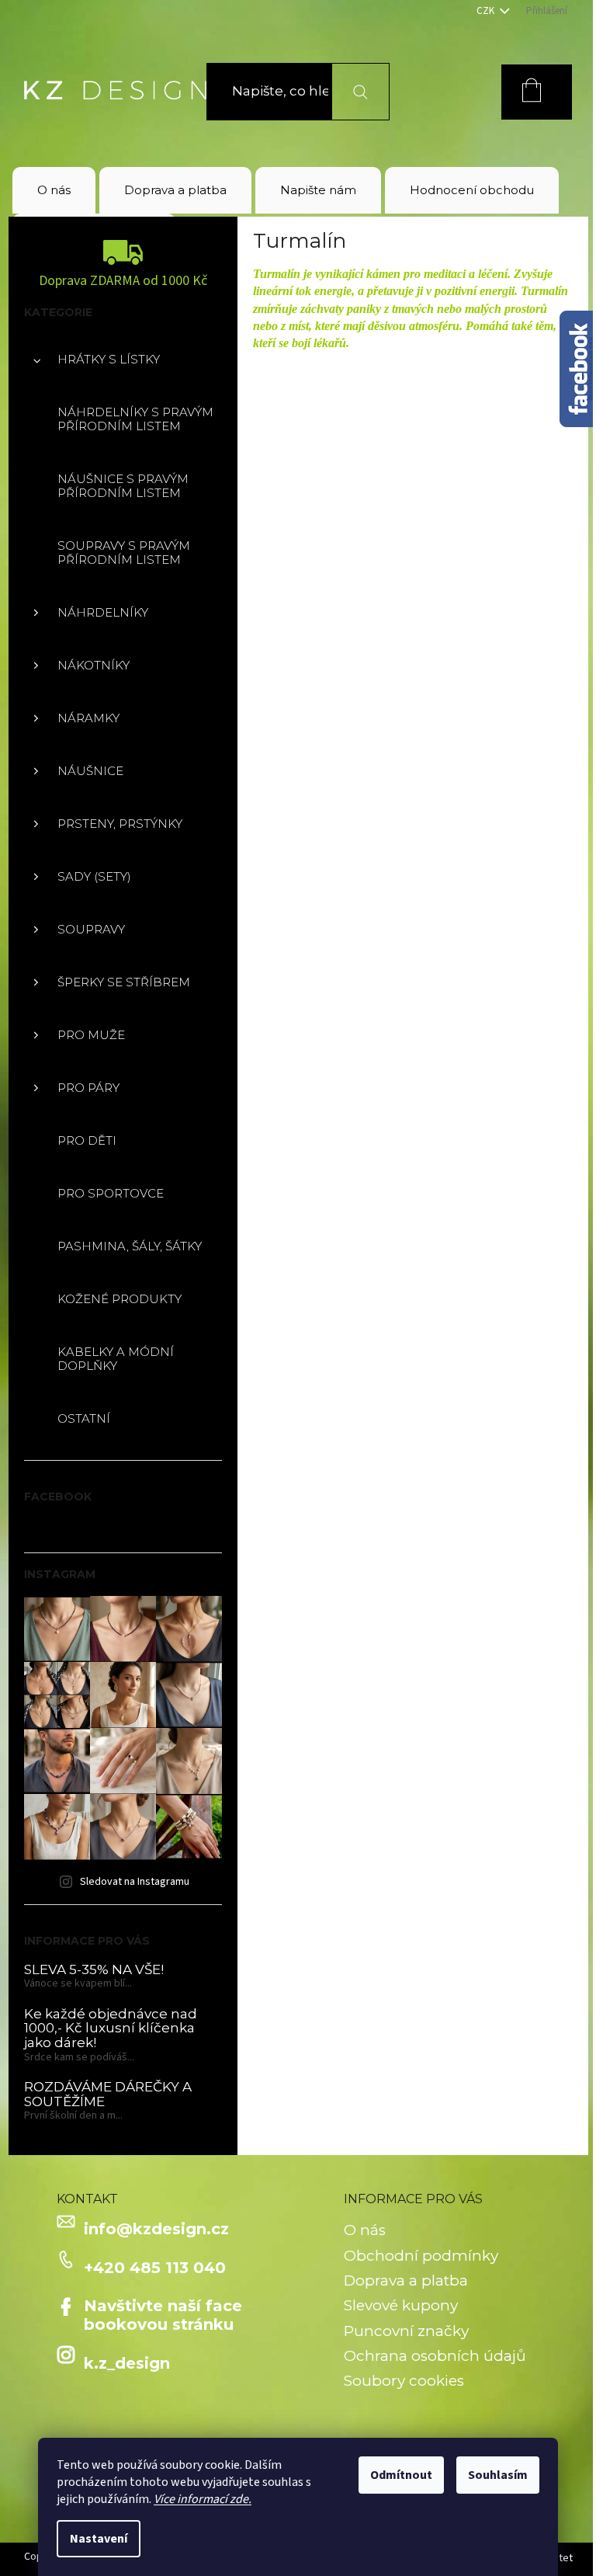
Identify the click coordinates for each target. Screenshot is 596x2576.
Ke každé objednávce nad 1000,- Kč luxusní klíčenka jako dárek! (111, 2028)
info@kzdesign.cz (156, 2229)
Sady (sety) (94, 876)
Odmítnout (401, 2475)
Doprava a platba (406, 2281)
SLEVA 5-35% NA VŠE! (94, 1970)
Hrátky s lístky (109, 359)
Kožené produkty (120, 1299)
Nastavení (99, 2539)
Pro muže (91, 1035)
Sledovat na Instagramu (135, 1882)
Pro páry (88, 1088)
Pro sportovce (111, 1193)
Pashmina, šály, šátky (130, 1246)
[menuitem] (54, 190)
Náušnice (90, 771)
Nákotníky (94, 665)
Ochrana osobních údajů (435, 2356)
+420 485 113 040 (155, 2268)
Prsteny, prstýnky (120, 824)
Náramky (88, 718)
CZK (487, 11)
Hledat (351, 91)
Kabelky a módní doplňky (116, 1359)
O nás (365, 2230)
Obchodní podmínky (421, 2256)
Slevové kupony (401, 2305)
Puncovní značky (406, 2331)
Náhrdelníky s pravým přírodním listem (135, 419)
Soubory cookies (404, 2381)
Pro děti (87, 1140)
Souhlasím (498, 2475)
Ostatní (84, 1418)
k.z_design (127, 2363)
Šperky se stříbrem (124, 982)
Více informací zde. (203, 2499)
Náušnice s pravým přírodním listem (123, 486)
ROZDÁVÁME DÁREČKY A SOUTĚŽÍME (108, 2094)
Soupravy (91, 929)
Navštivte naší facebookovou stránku (163, 2315)
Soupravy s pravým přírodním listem (124, 553)
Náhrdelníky (103, 612)
